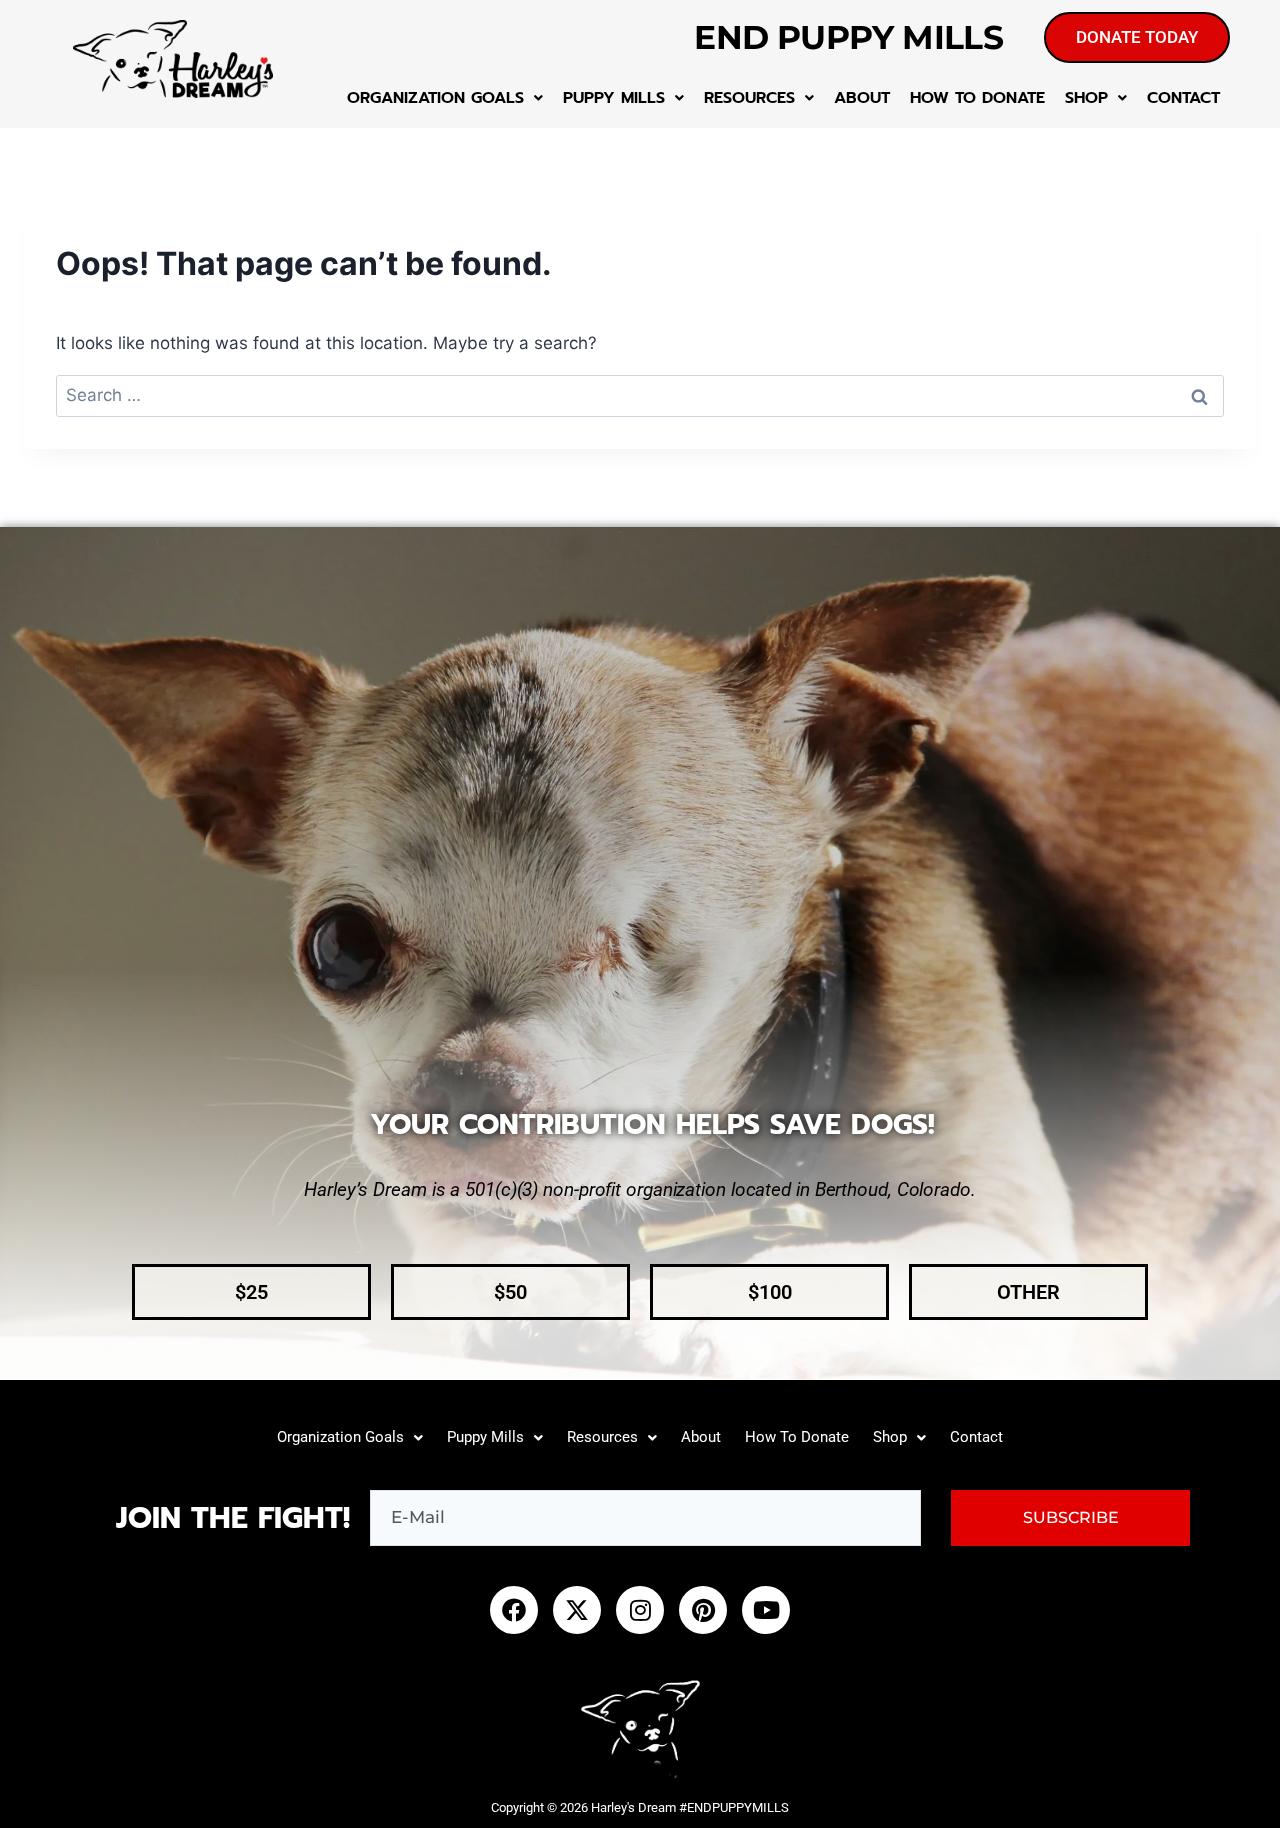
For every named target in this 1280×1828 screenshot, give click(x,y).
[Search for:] (640, 395)
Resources (749, 98)
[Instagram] (640, 1610)
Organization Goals (435, 98)
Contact (1183, 98)
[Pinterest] (703, 1610)
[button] (445, 98)
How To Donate (977, 98)
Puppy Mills (614, 98)
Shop (1086, 98)
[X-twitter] (577, 1610)
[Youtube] (766, 1610)
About (862, 98)
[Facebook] (514, 1610)
